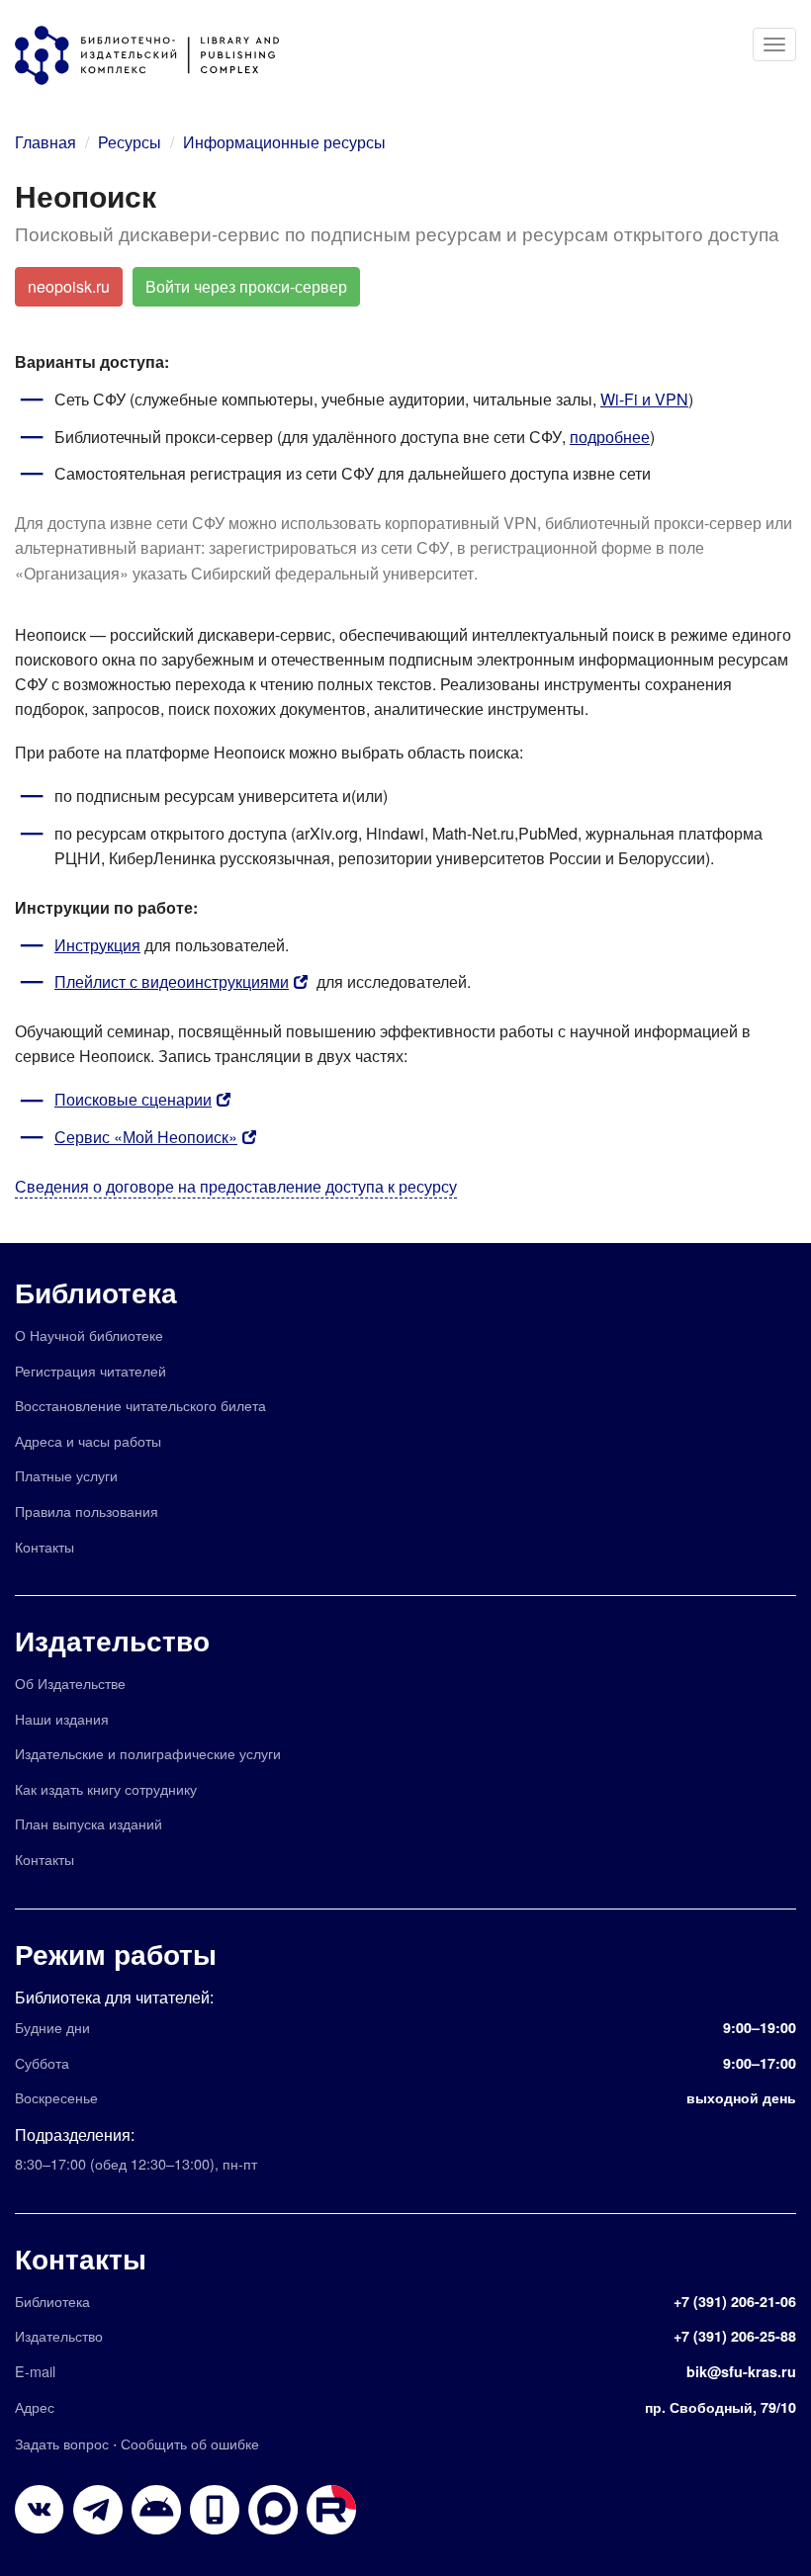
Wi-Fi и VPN (644, 399)
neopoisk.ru (69, 286)
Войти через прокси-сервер (246, 286)
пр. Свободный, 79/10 (721, 2407)
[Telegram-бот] (156, 2510)
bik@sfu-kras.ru (741, 2371)
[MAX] (273, 2510)
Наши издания (62, 1718)
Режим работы (116, 1954)
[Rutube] (331, 2510)
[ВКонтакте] (40, 2510)
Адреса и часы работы (88, 1440)
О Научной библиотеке (89, 1334)
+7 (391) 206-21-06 (735, 2301)
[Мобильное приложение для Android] (215, 2510)
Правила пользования (87, 1510)
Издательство (112, 1640)
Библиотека (96, 1292)
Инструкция (97, 945)
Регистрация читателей (90, 1370)
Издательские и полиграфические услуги (148, 1753)
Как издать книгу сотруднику (106, 1788)
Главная (45, 142)
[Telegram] (98, 2510)
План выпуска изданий (89, 1823)
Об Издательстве (70, 1683)
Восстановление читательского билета (140, 1405)
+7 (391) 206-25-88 (735, 2336)
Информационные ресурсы (284, 142)
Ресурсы (130, 142)
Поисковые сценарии (133, 1099)
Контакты (45, 1546)
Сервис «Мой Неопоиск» (146, 1137)
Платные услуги (66, 1475)
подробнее (610, 437)
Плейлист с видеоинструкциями (172, 981)
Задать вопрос (62, 2443)
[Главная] (157, 55)
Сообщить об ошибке (190, 2443)
